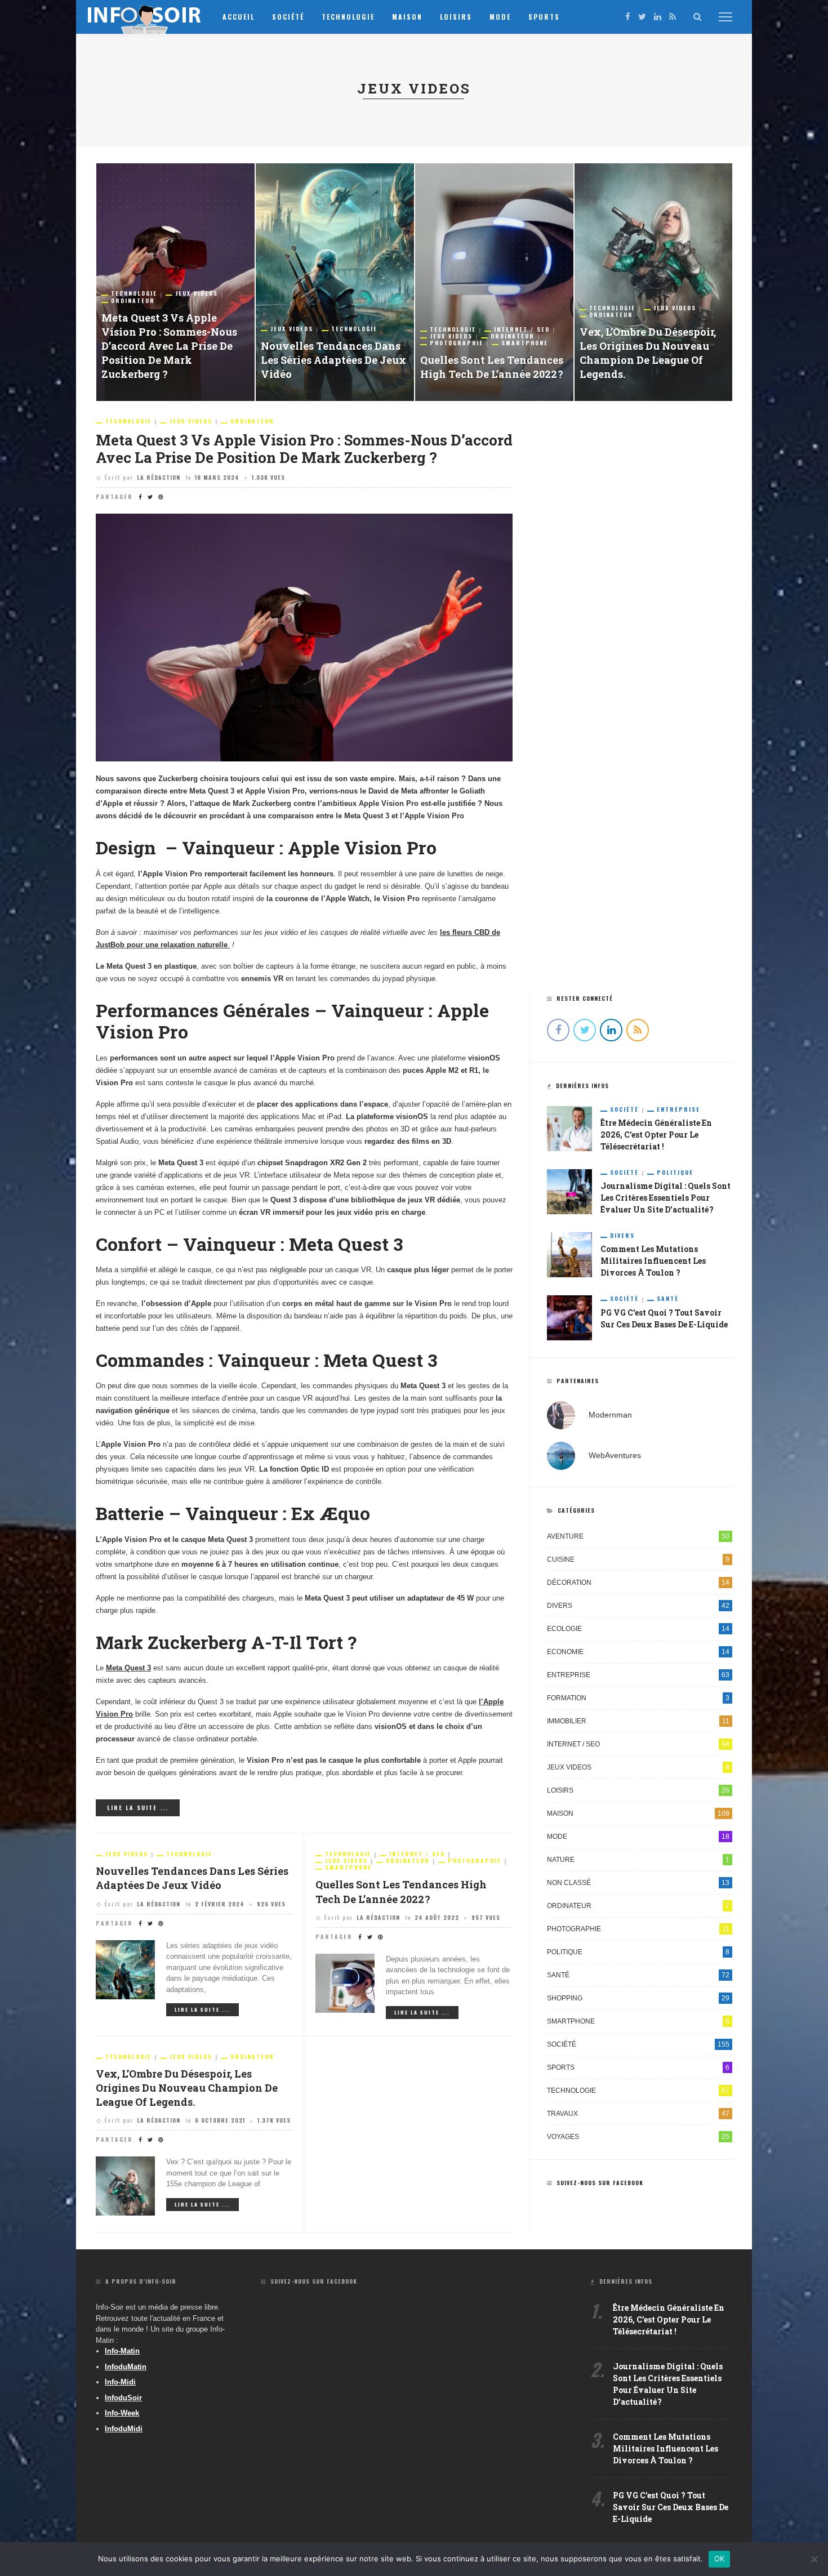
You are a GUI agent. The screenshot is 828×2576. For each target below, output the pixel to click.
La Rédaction (159, 477)
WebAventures (615, 1455)
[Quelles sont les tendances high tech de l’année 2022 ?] (494, 282)
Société (288, 17)
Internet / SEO (522, 329)
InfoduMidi (124, 2429)
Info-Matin (122, 2351)
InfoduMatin (126, 2367)
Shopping (638, 1998)
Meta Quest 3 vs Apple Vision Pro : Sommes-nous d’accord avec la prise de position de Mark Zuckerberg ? (169, 346)
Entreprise (678, 1109)
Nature (638, 1860)
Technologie (348, 17)
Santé (668, 1299)
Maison (407, 17)
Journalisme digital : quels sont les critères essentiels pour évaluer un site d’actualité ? (665, 1198)
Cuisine (638, 1559)
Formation (638, 1698)
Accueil (239, 17)
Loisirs (456, 17)
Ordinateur (133, 301)
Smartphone (525, 343)
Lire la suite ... (138, 1808)
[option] (175, 282)
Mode (500, 17)
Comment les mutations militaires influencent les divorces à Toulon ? (653, 1261)
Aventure (638, 1536)
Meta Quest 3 (128, 1668)
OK (720, 2559)
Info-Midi (120, 2382)
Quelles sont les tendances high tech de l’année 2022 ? (492, 367)
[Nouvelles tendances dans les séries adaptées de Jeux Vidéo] (335, 282)
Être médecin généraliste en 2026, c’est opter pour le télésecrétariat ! (656, 1135)
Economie (638, 1652)
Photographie (457, 343)
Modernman (610, 1415)
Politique (675, 1173)
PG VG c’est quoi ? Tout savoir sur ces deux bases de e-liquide (671, 2507)
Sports (544, 17)
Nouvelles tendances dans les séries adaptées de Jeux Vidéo (333, 360)
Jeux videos (197, 293)
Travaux (638, 2114)
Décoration (638, 1583)
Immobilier (638, 1721)
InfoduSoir (123, 2398)
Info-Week (122, 2413)
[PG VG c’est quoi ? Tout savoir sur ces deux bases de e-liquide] (569, 1317)
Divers (622, 1236)
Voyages (638, 2137)
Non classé (638, 1883)
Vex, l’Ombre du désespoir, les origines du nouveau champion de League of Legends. (648, 353)
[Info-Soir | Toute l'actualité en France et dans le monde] (145, 16)
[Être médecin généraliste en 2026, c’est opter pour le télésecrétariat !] (569, 1128)
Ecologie (638, 1629)
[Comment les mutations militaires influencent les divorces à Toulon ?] (569, 1254)
